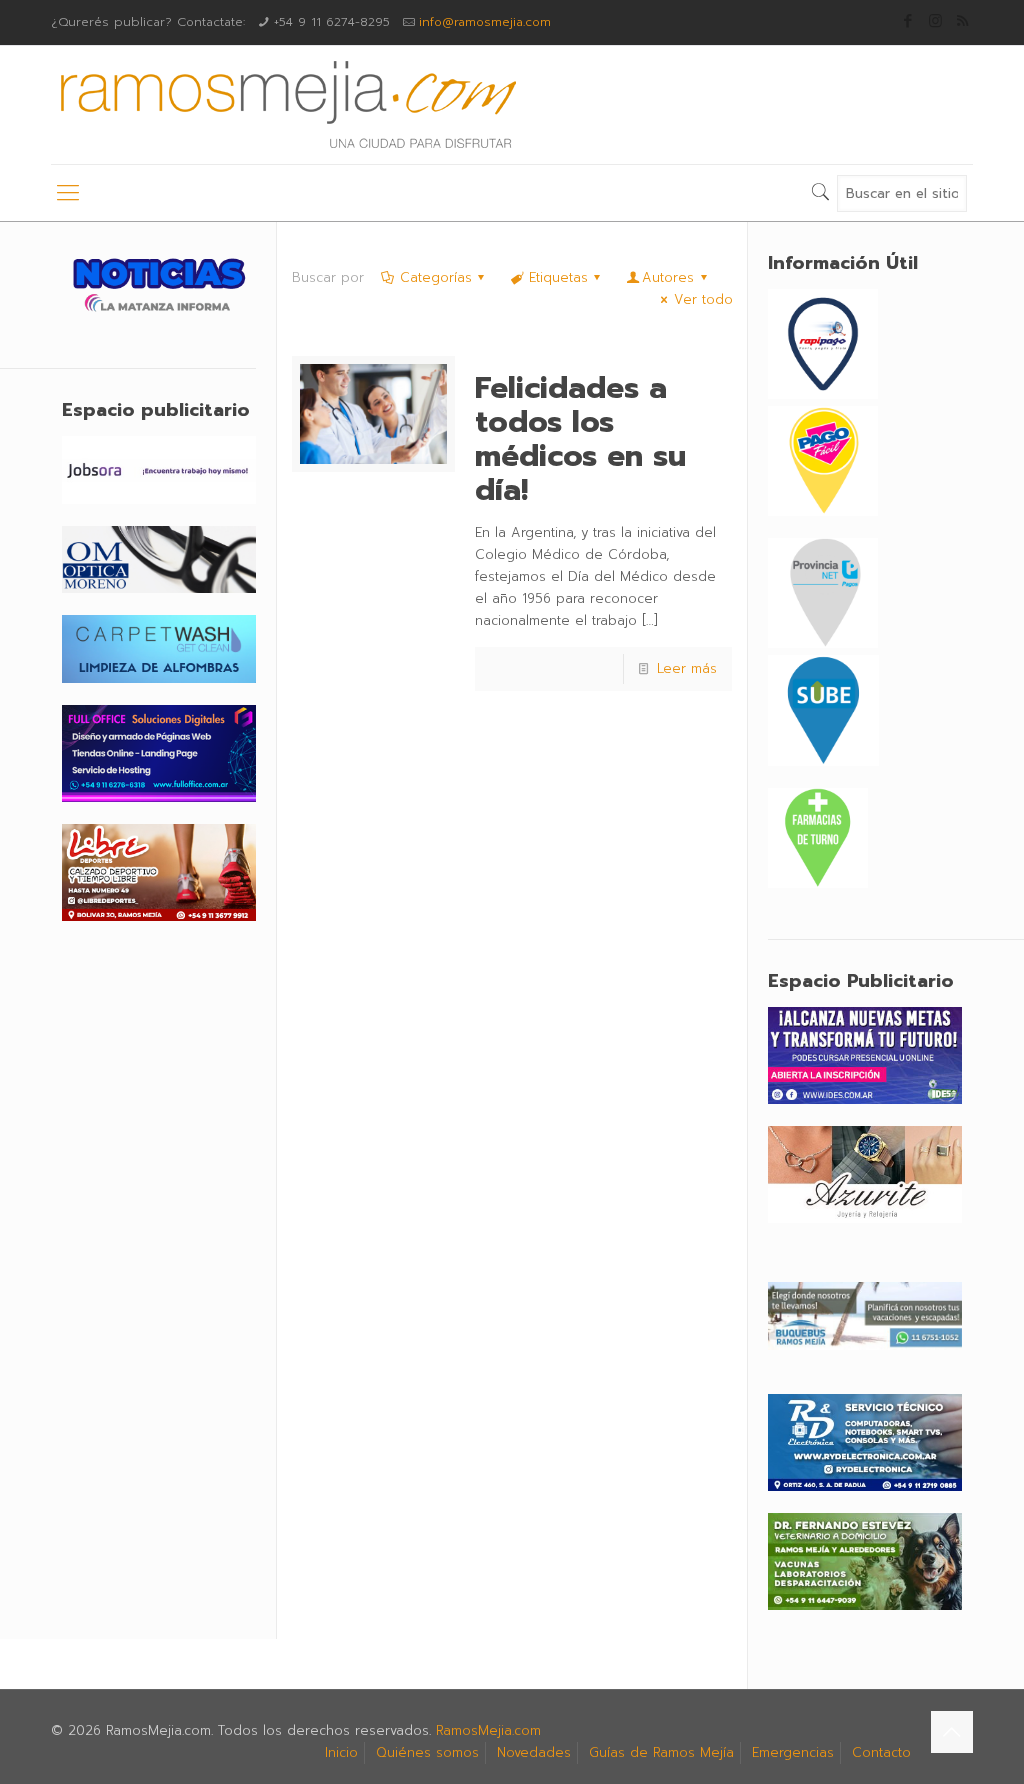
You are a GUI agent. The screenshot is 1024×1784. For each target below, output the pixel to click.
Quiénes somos (427, 1752)
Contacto (881, 1752)
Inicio (341, 1752)
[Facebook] (908, 21)
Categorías (436, 277)
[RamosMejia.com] (286, 105)
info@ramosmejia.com (485, 22)
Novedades (534, 1752)
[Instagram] (935, 21)
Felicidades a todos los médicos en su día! (580, 439)
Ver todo (703, 299)
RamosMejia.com (488, 1730)
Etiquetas (558, 277)
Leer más (687, 668)
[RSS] (962, 21)
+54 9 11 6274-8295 (332, 22)
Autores (668, 277)
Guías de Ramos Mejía (661, 1752)
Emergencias (793, 1752)
